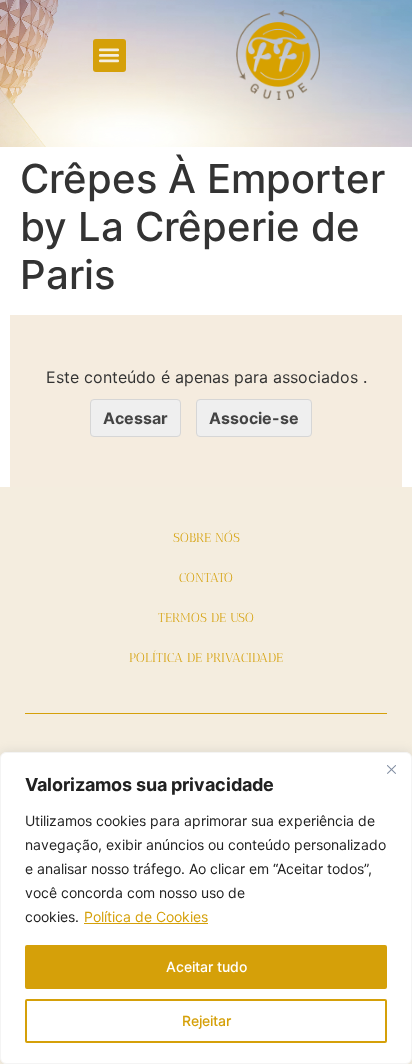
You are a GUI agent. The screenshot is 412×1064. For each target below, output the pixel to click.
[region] (206, 908)
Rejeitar (206, 1020)
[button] (109, 55)
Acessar (135, 418)
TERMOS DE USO (206, 617)
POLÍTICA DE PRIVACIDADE (206, 657)
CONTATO (206, 577)
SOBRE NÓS (206, 537)
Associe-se (254, 418)
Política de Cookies (146, 916)
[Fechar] (391, 769)
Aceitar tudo (206, 966)
